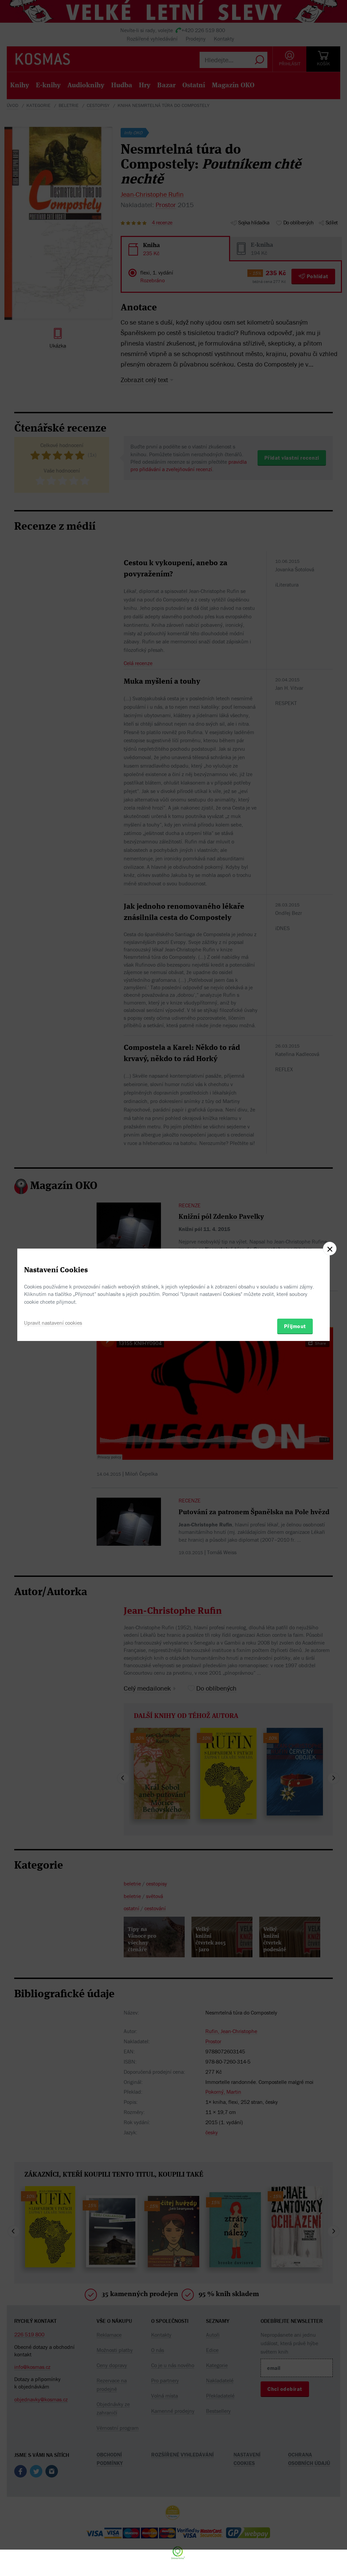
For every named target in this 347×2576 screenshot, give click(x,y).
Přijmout (295, 1326)
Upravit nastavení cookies (53, 1323)
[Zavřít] (330, 1249)
